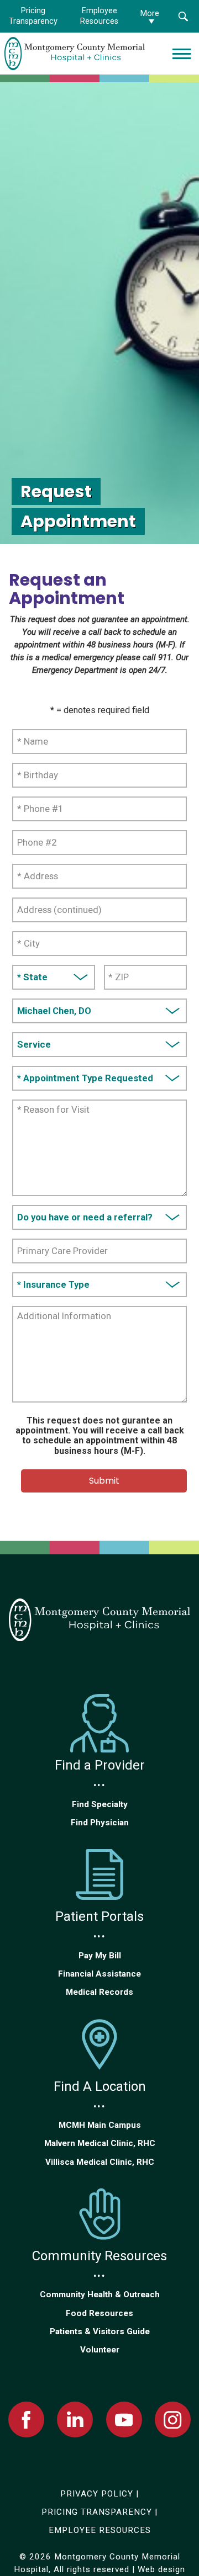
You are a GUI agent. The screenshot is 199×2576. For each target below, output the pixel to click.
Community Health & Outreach (100, 2295)
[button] (183, 16)
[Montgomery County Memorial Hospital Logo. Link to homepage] (99, 1620)
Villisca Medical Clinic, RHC (100, 2162)
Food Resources (99, 2313)
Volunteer (100, 2350)
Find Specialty (100, 1804)
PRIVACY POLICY (97, 2494)
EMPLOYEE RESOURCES (100, 2530)
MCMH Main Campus (100, 2125)
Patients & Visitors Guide (100, 2331)
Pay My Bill (100, 1956)
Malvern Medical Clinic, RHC (100, 2143)
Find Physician (100, 1823)
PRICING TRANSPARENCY (97, 2512)
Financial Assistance (99, 1974)
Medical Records (99, 1992)
